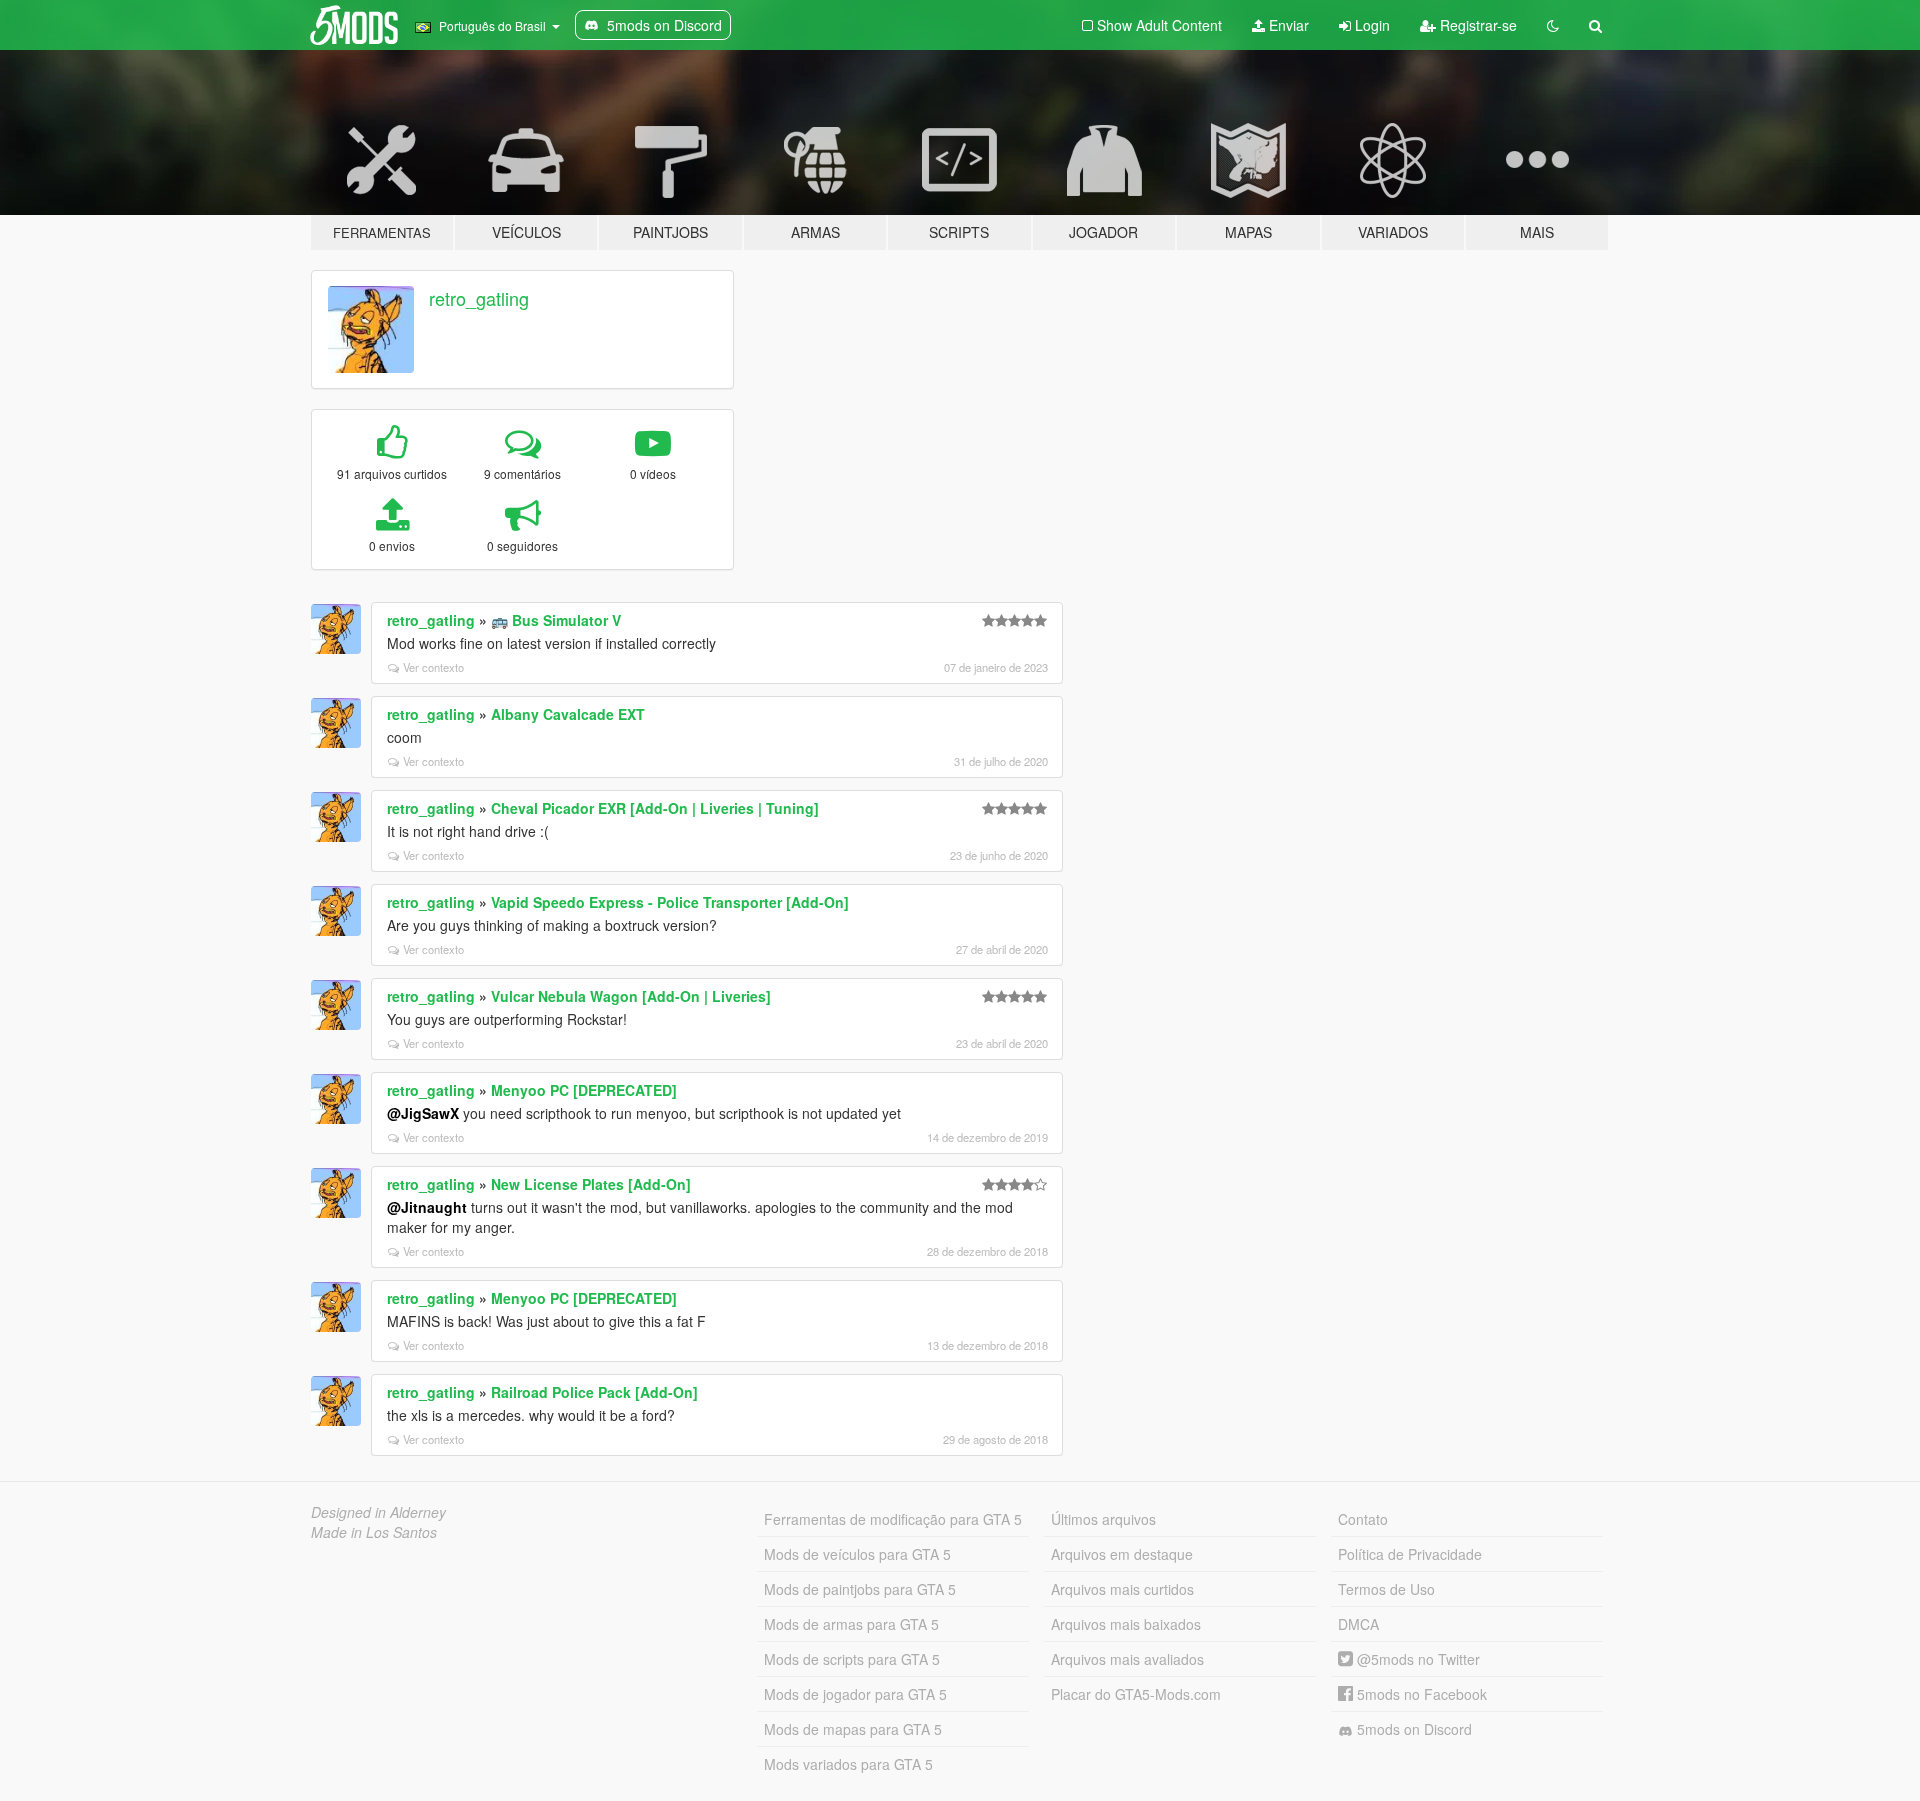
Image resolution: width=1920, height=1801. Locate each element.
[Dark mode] (1553, 25)
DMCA (1358, 1624)
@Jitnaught (427, 1207)
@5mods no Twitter (1416, 1659)
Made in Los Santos (374, 1532)
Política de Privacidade (1410, 1554)
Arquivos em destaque (1122, 1554)
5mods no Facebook (1420, 1694)
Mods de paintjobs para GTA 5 (860, 1589)
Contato (1363, 1519)
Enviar (1287, 25)
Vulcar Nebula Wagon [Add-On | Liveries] (631, 996)
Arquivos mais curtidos (1122, 1589)
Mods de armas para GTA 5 (851, 1624)
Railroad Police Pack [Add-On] (594, 1392)
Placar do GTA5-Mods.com (1136, 1694)
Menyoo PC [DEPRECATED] (584, 1090)
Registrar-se (1476, 25)
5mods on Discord (1412, 1729)
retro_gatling (479, 298)
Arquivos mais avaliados (1127, 1659)
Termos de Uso (1386, 1589)
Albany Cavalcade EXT (568, 714)
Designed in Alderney (378, 1512)
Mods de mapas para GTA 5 (853, 1729)
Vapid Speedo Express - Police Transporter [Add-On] (670, 902)
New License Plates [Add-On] (591, 1184)
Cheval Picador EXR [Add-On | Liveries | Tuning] (655, 808)
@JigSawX (423, 1113)
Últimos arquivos (1103, 1519)
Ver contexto (433, 667)
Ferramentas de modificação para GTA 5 (893, 1519)
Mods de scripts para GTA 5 (852, 1659)
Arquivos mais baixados (1126, 1624)
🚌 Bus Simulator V (556, 620)
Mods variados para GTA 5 (848, 1764)
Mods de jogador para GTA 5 (855, 1694)
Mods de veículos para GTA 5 (857, 1554)
